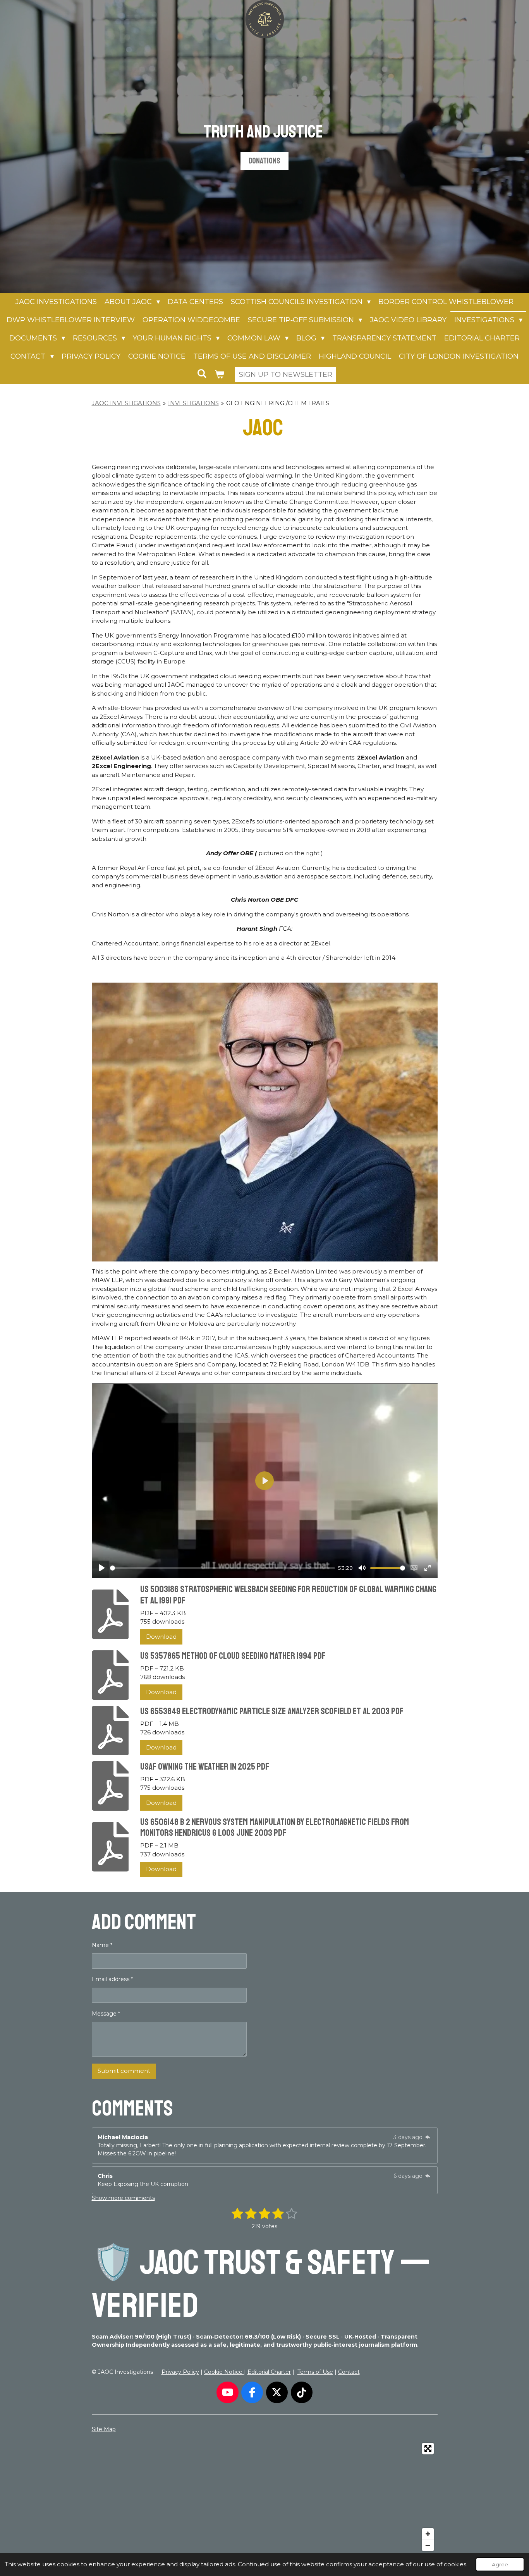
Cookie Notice (224, 2372)
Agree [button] (500, 2564)
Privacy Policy (180, 2372)
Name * (102, 1945)
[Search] (202, 374)
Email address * (112, 1979)
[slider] (222, 1568)
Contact (349, 2372)
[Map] (265, 2497)
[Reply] (428, 2137)
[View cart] (219, 375)
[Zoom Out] (428, 2545)
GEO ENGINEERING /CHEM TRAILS (278, 403)
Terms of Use (315, 2372)
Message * (106, 2014)
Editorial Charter (269, 2372)
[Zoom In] (428, 2534)
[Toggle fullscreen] (428, 2449)
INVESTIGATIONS (193, 403)
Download (161, 1637)
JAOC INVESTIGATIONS (126, 403)
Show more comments (123, 2198)
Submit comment (124, 2071)
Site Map (104, 2429)
